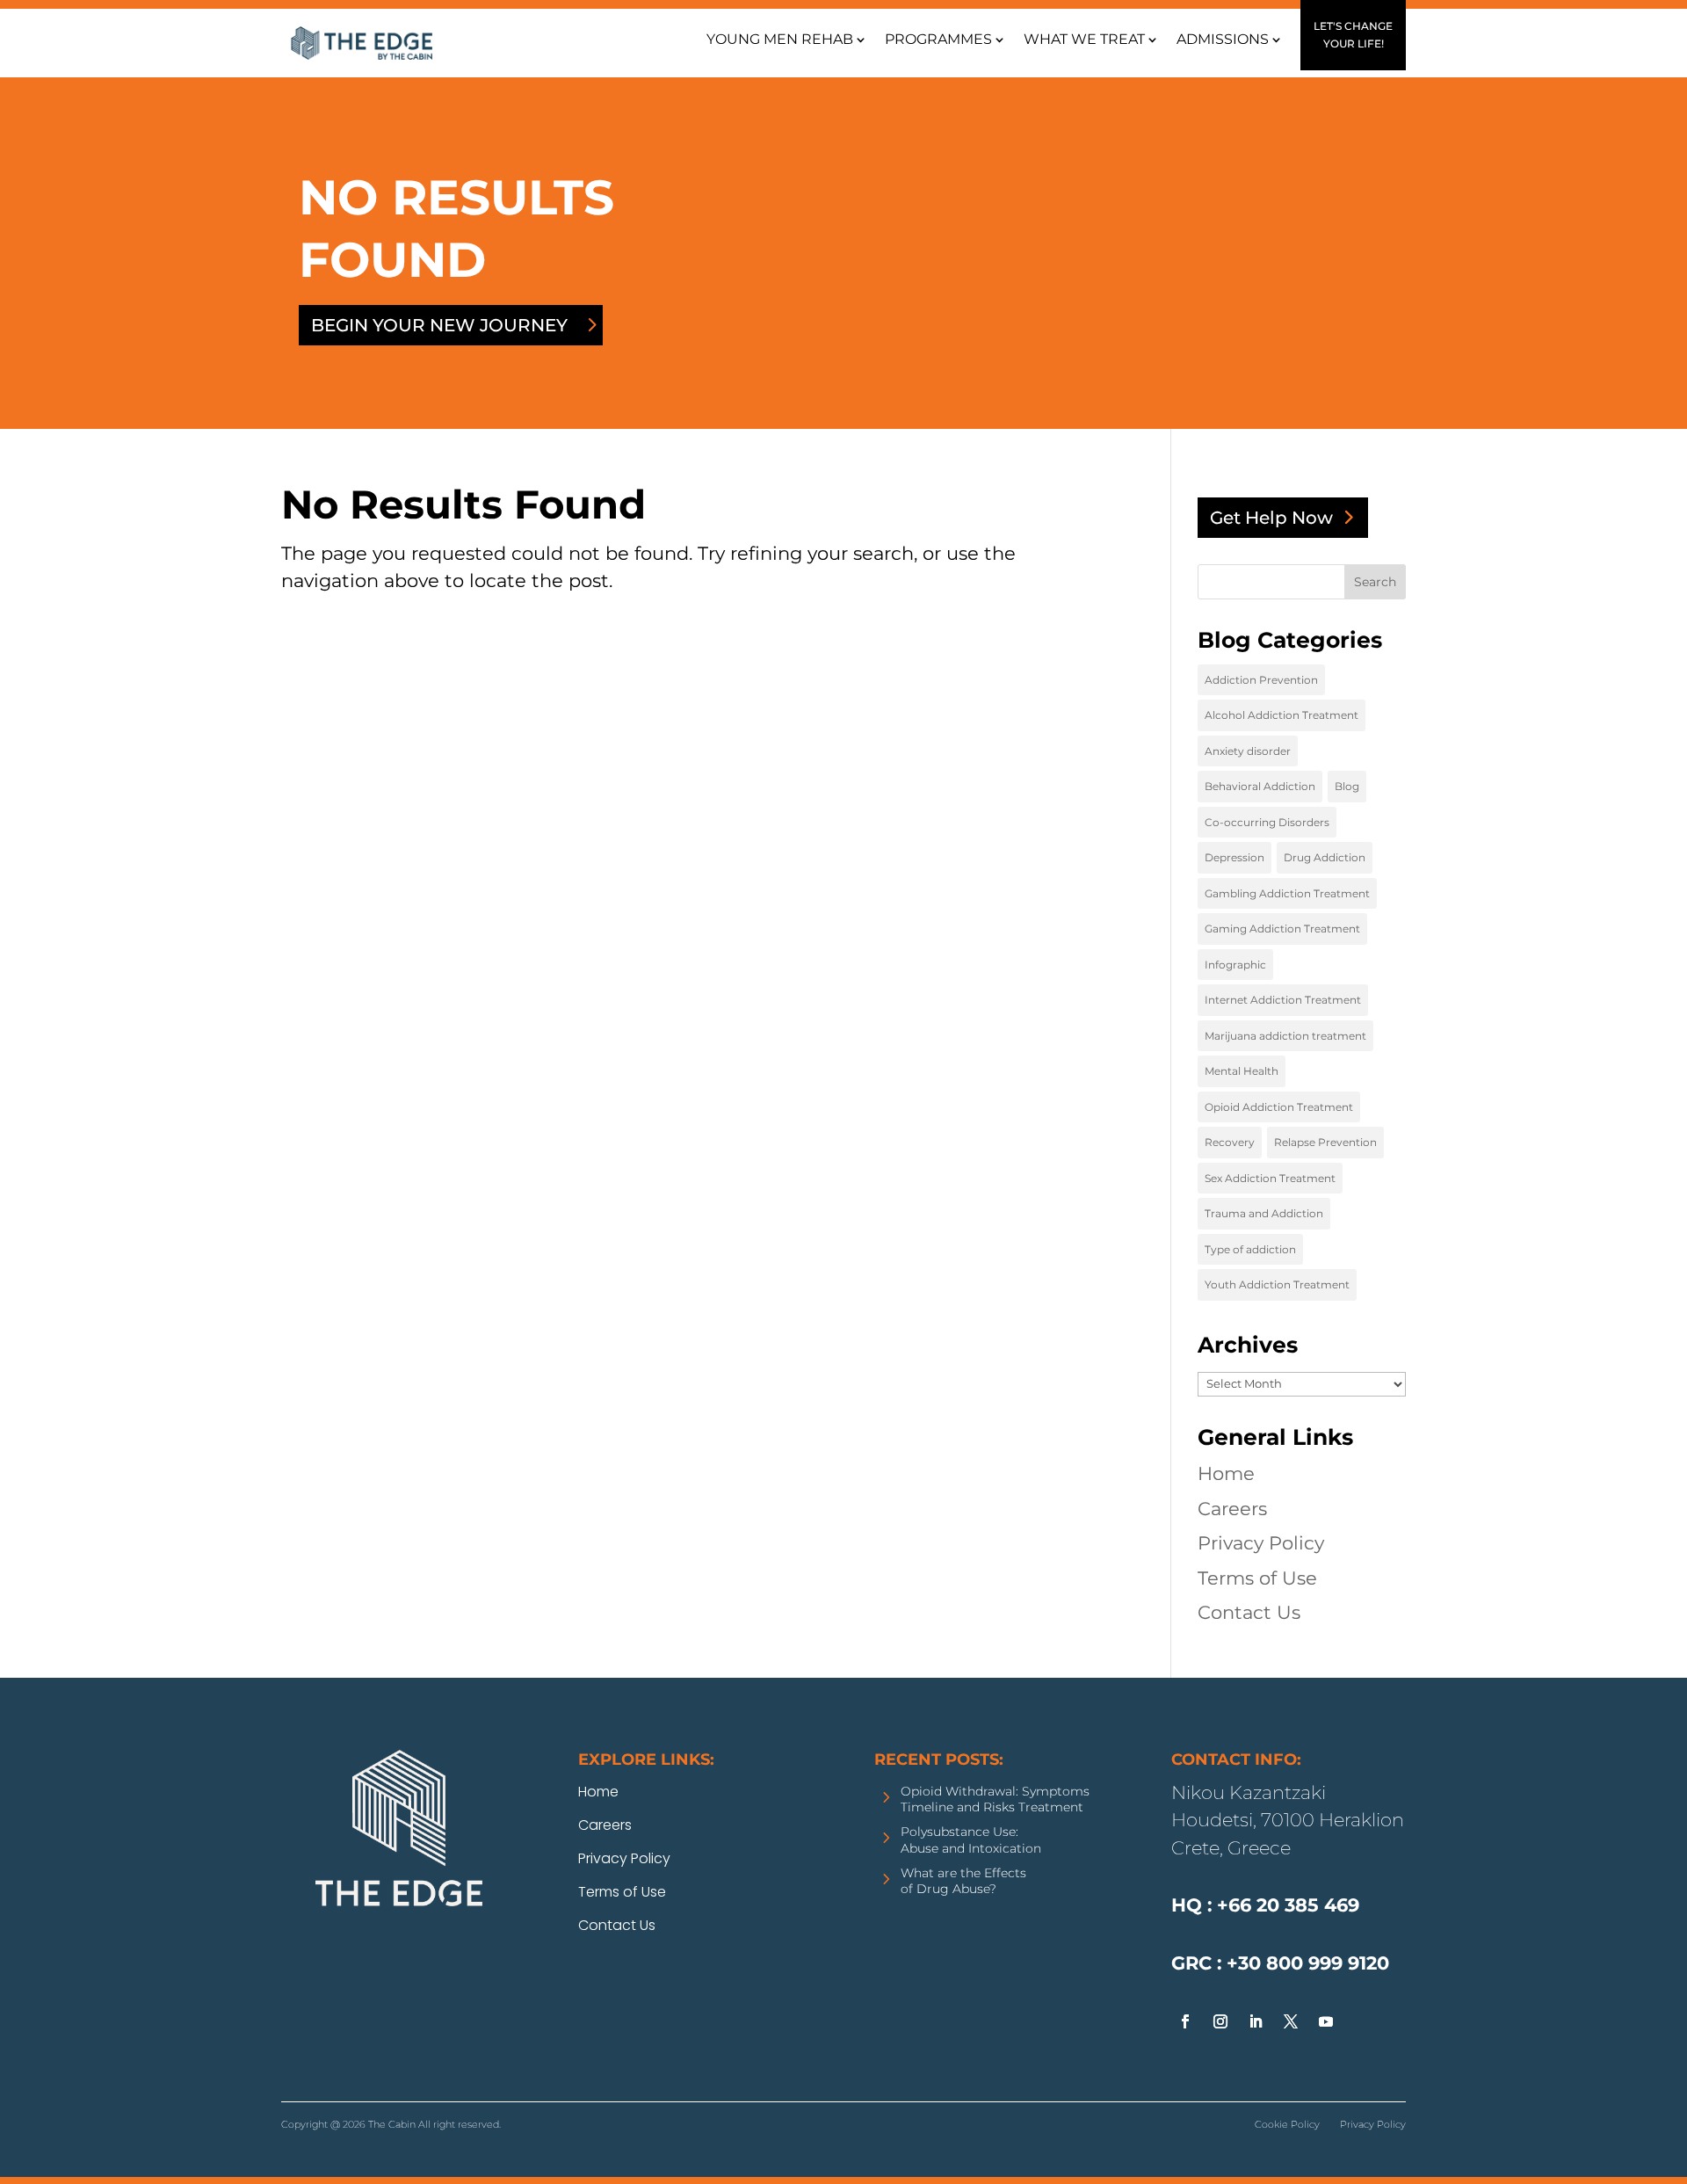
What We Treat (1084, 39)
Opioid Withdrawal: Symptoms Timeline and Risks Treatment (995, 1799)
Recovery (1230, 1142)
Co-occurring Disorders (1267, 822)
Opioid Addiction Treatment (1279, 1107)
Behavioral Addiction (1260, 786)
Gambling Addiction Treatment (1287, 893)
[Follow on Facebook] (1185, 2021)
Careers (1232, 1509)
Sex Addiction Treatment (1270, 1178)
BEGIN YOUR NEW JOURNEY (439, 325)
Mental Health (1242, 1071)
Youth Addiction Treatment (1277, 1284)
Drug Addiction (1325, 857)
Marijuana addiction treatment (1285, 1036)
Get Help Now (1271, 518)
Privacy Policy (1261, 1543)
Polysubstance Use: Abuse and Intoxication (971, 1839)
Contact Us (1249, 1612)
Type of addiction (1250, 1249)
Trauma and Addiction (1264, 1213)
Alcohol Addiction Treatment (1282, 715)
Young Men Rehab (780, 39)
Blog (1347, 786)
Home (1226, 1473)
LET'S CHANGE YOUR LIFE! (1353, 35)
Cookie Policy (1287, 2124)
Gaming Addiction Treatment (1282, 929)
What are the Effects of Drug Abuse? (963, 1881)
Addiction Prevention (1261, 680)
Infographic (1235, 965)
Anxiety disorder (1248, 751)
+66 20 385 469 (1193, 2095)
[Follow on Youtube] (1326, 2021)
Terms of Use (1257, 1578)
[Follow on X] (1291, 2021)
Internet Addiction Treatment (1283, 1000)
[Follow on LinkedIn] (1256, 2021)
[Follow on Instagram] (1220, 2021)
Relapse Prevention (1325, 1142)
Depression (1234, 857)
